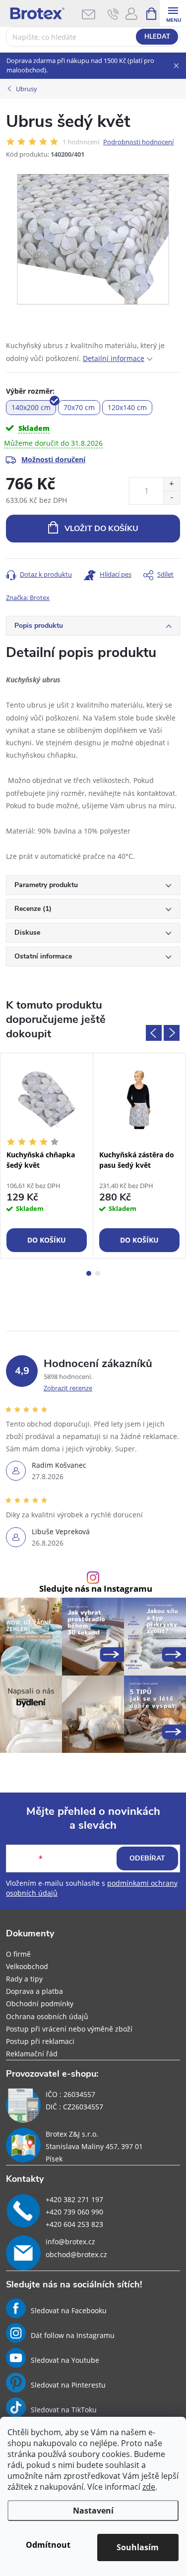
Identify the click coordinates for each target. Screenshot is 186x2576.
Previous (154, 1033)
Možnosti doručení (53, 459)
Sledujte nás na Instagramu (96, 1589)
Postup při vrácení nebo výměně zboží (69, 2029)
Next (172, 1033)
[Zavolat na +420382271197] (113, 14)
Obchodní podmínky (40, 2004)
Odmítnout (48, 2545)
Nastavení (93, 2511)
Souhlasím (138, 2547)
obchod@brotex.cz (76, 2254)
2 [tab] (98, 1273)
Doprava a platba (34, 1991)
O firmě (18, 1954)
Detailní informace (114, 358)
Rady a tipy (24, 1979)
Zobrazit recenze (68, 1388)
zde (149, 2487)
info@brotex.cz (70, 2242)
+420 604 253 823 (74, 2224)
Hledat (157, 37)
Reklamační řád (32, 2054)
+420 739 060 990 (74, 2212)
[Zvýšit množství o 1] (171, 484)
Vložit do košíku (101, 529)
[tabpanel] (47, 1156)
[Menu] (173, 13)
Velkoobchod (27, 1966)
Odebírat (147, 1858)
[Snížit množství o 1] (171, 498)
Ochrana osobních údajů (47, 2016)
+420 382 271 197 (74, 2199)
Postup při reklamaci (40, 2041)
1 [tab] (89, 1273)
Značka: (28, 598)
